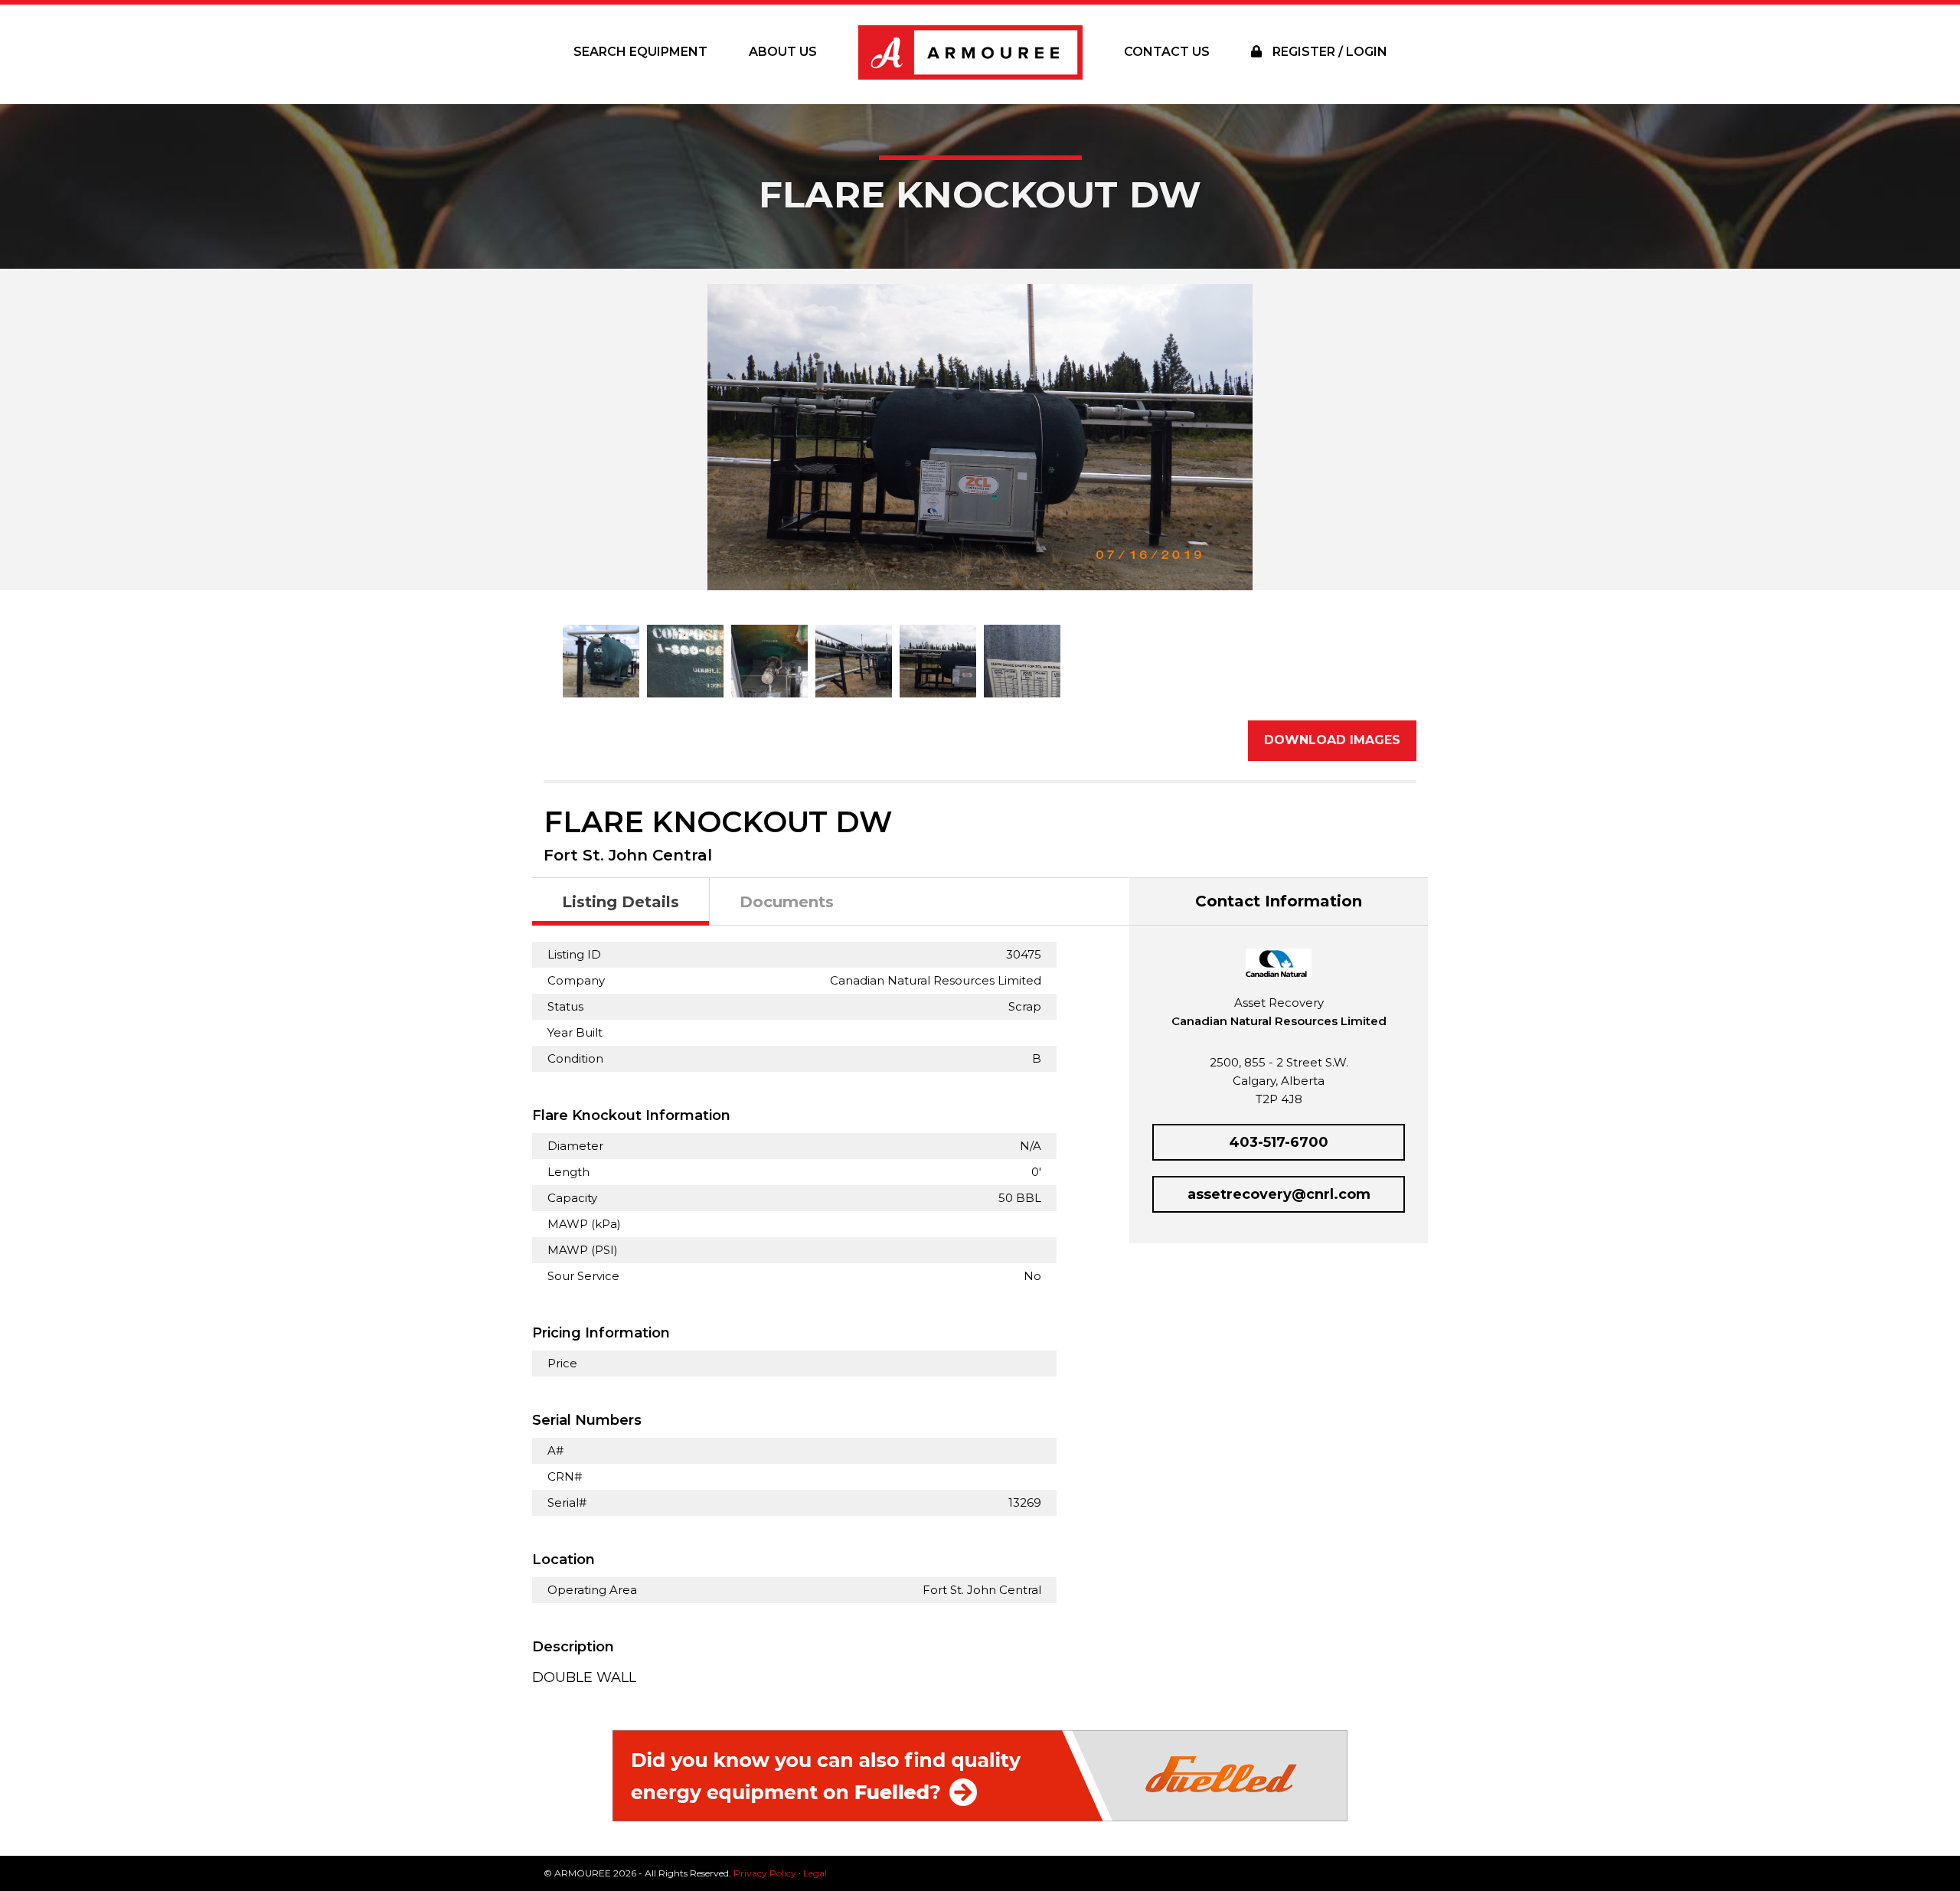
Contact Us (1167, 52)
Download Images (1332, 740)
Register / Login (1328, 52)
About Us (783, 52)
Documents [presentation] (787, 902)
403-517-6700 (1279, 1142)
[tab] (621, 902)
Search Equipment (640, 52)
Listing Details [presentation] (621, 902)
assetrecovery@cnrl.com (1279, 1194)
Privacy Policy (765, 1873)
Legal (815, 1873)
